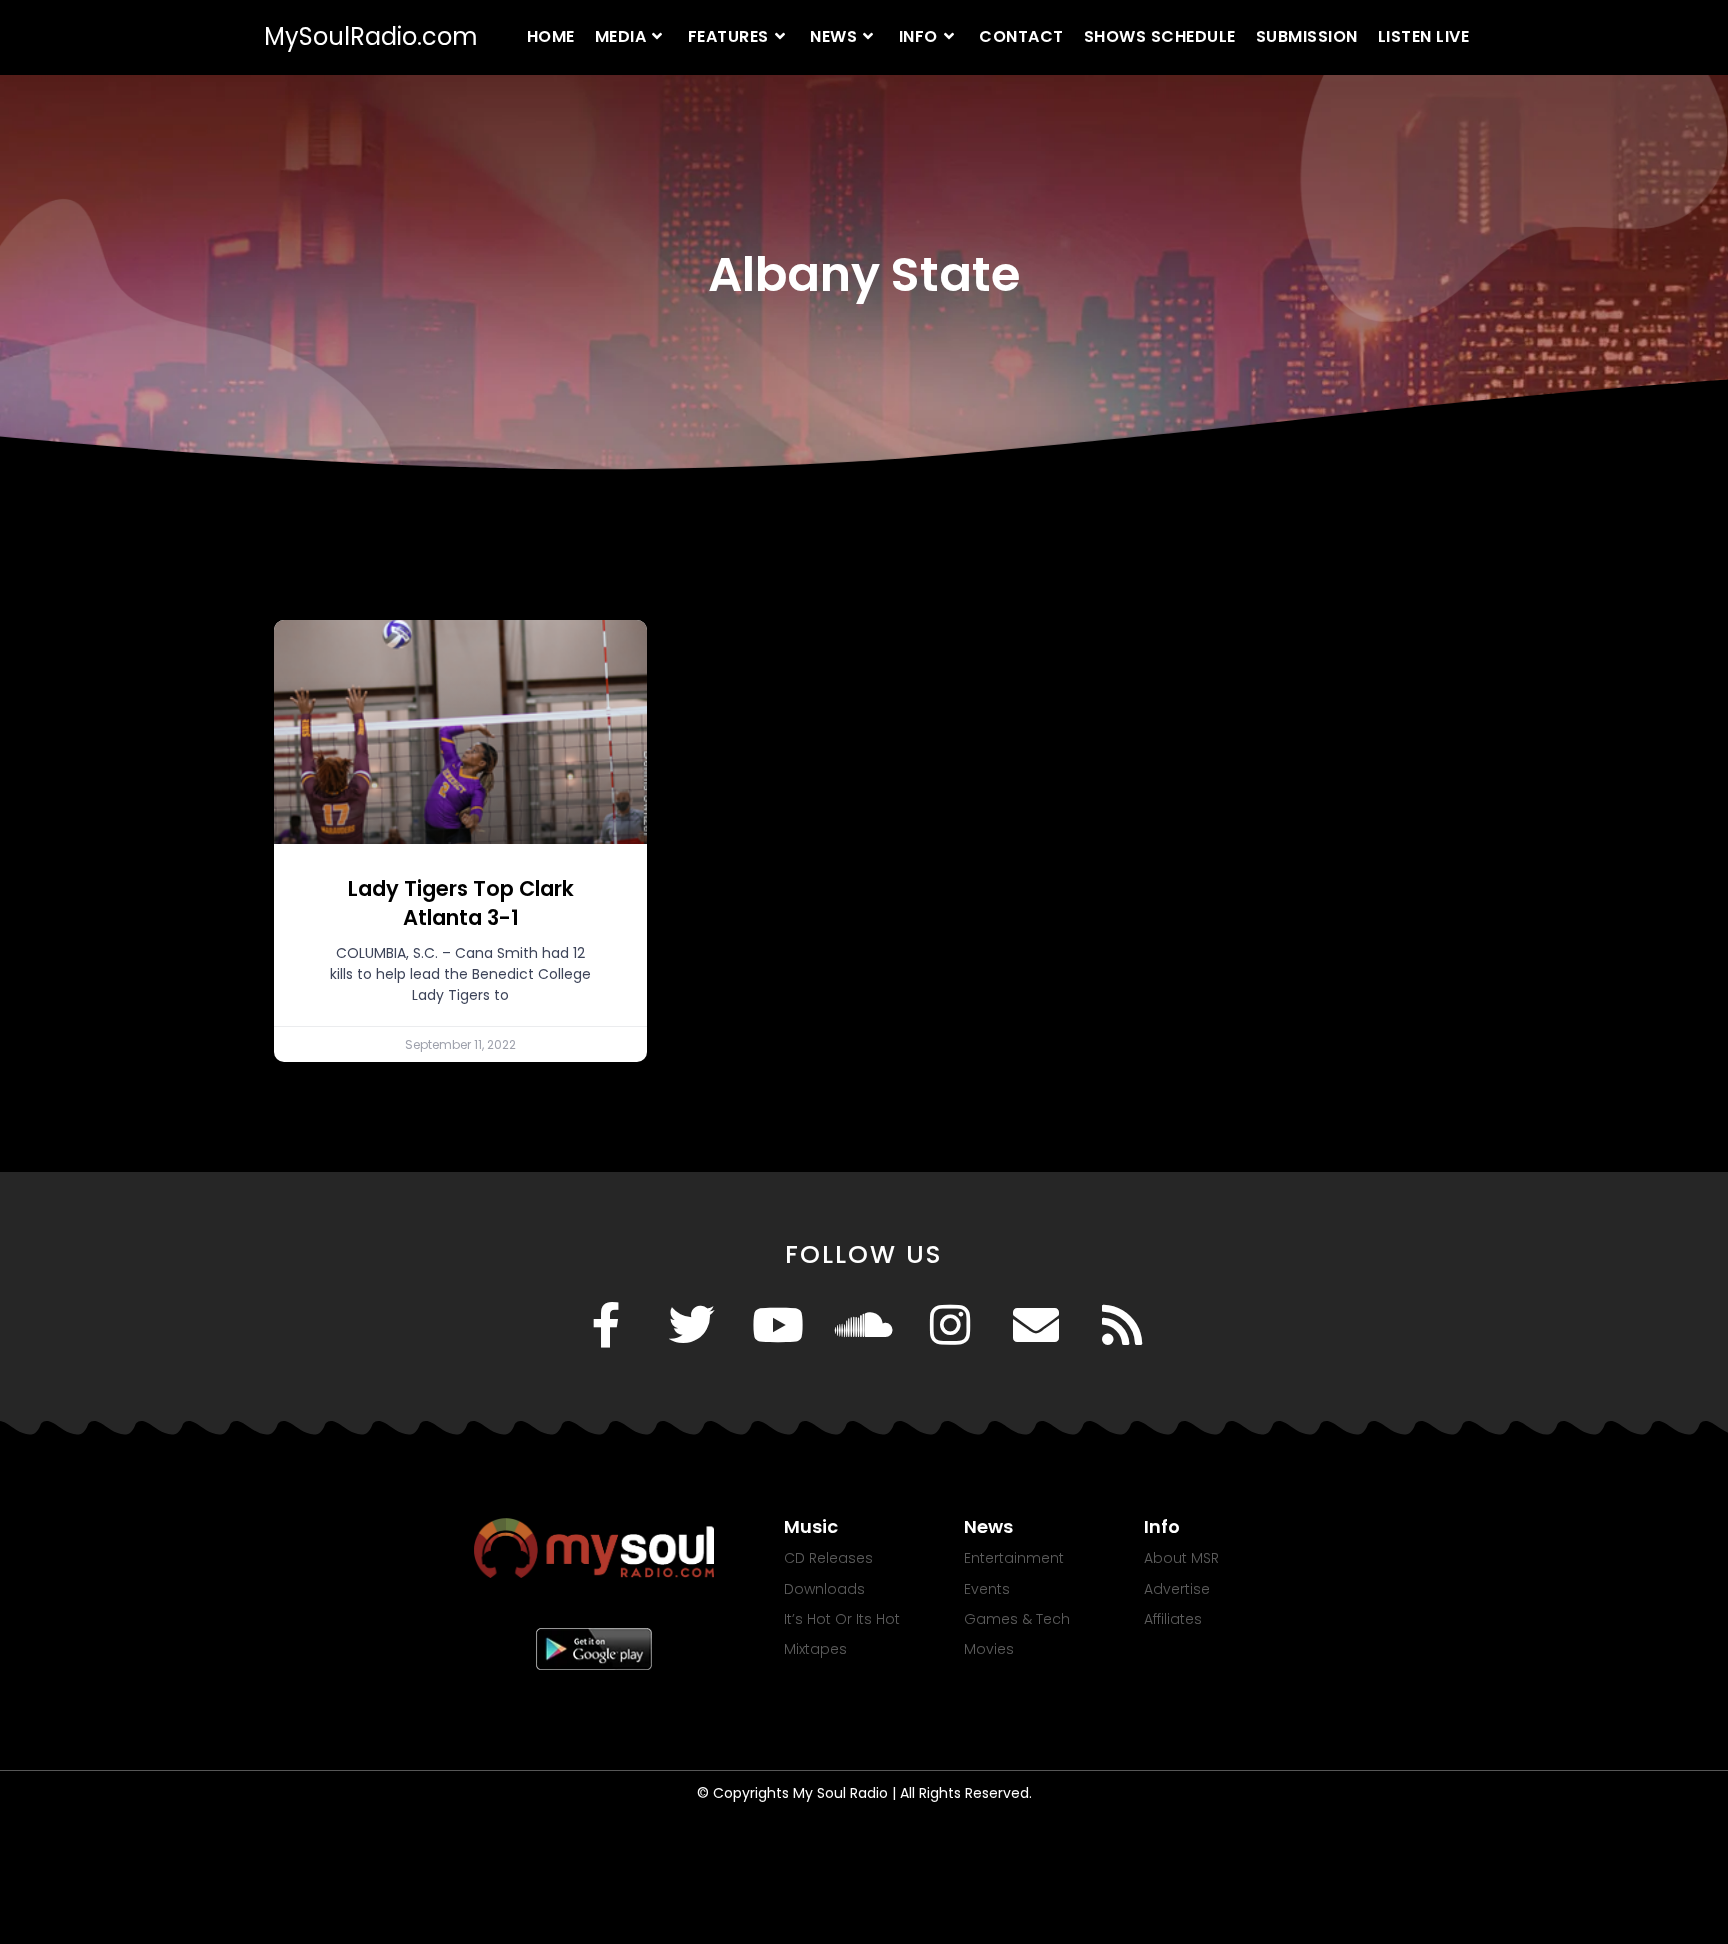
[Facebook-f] (606, 1325)
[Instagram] (950, 1325)
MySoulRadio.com (371, 36)
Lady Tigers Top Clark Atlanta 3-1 (461, 903)
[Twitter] (692, 1325)
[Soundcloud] (864, 1325)
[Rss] (1122, 1325)
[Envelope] (1036, 1325)
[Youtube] (778, 1325)
